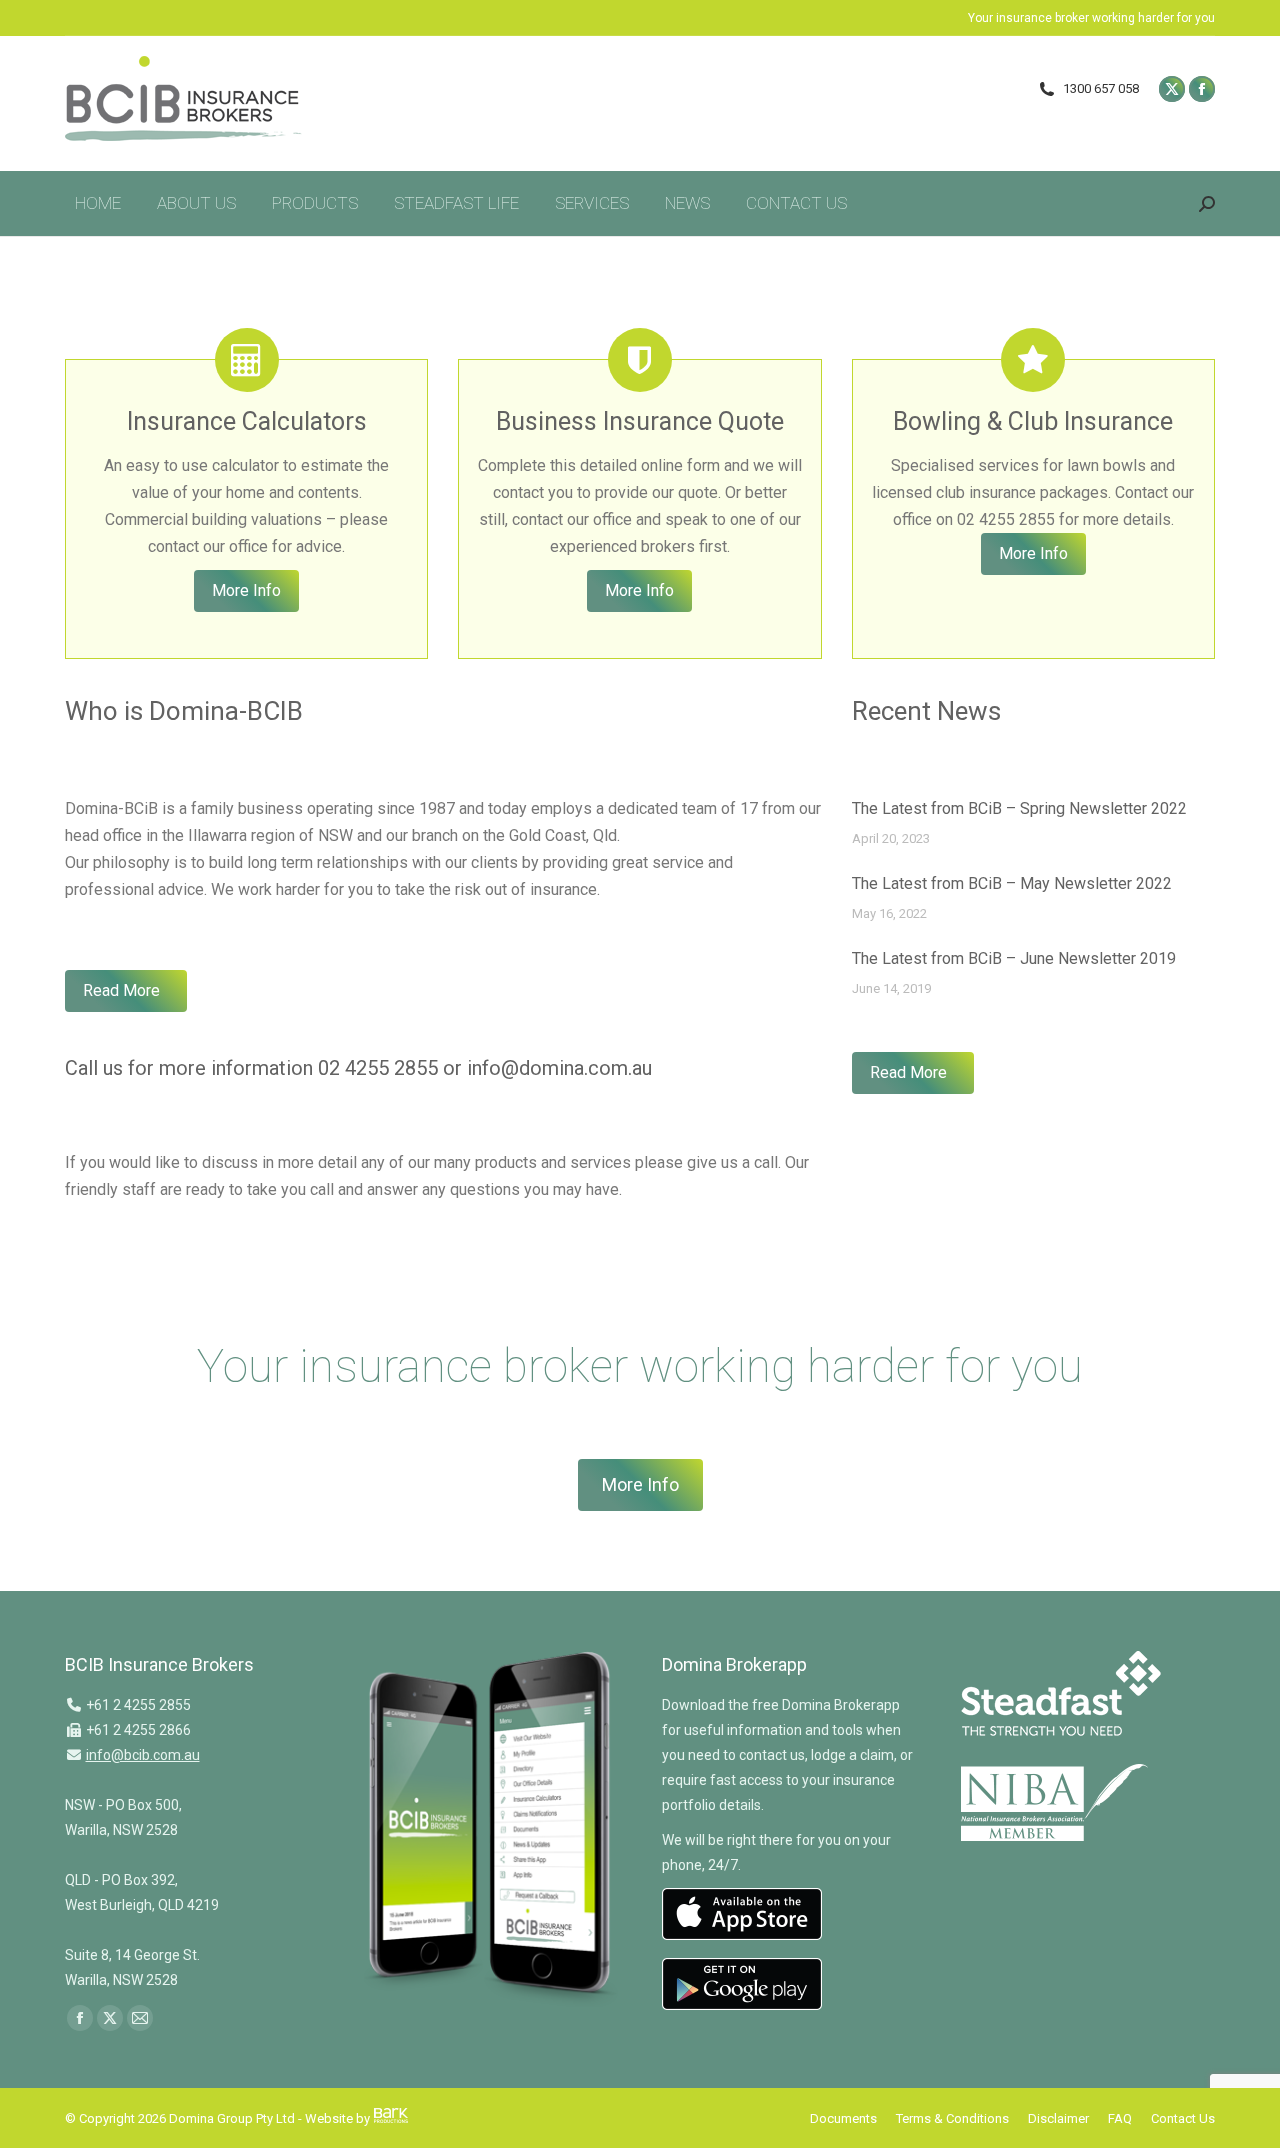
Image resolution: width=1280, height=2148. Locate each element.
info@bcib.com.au (143, 1755)
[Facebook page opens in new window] (1202, 89)
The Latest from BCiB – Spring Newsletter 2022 (1019, 808)
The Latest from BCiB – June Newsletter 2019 (1014, 958)
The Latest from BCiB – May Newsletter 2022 (1012, 883)
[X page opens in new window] (1172, 89)
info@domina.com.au (559, 1068)
